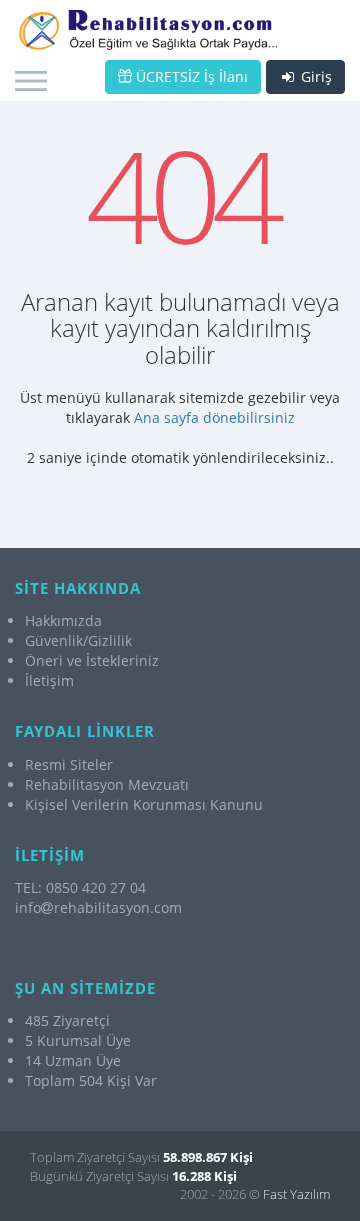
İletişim (49, 680)
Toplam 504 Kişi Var (91, 1080)
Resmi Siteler (69, 764)
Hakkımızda (63, 620)
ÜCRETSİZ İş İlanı (190, 76)
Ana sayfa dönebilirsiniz (214, 417)
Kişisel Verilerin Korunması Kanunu (144, 804)
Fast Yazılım (296, 1194)
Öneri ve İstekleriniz (92, 660)
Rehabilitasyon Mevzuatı (107, 784)
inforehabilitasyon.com (98, 907)
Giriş (314, 76)
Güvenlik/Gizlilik (78, 640)
